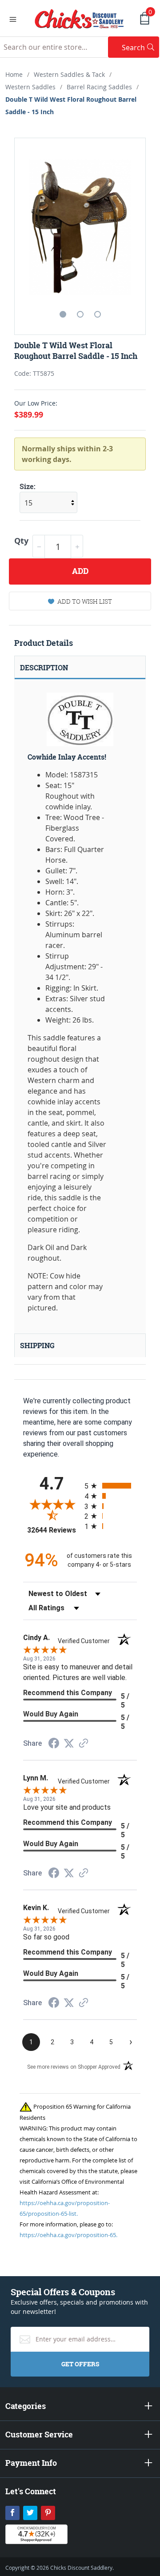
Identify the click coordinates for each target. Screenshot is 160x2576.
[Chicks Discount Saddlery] (79, 18)
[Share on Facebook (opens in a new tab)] (54, 1744)
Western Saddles (30, 87)
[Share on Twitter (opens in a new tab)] (69, 1743)
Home (14, 74)
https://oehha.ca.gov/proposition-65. (68, 2235)
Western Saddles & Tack (69, 74)
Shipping (37, 1346)
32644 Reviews (54, 1530)
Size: (28, 486)
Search (140, 47)
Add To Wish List (85, 601)
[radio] (111, 1486)
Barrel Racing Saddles (99, 87)
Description (44, 668)
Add (80, 571)
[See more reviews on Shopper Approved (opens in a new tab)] (84, 1744)
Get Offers (80, 2364)
